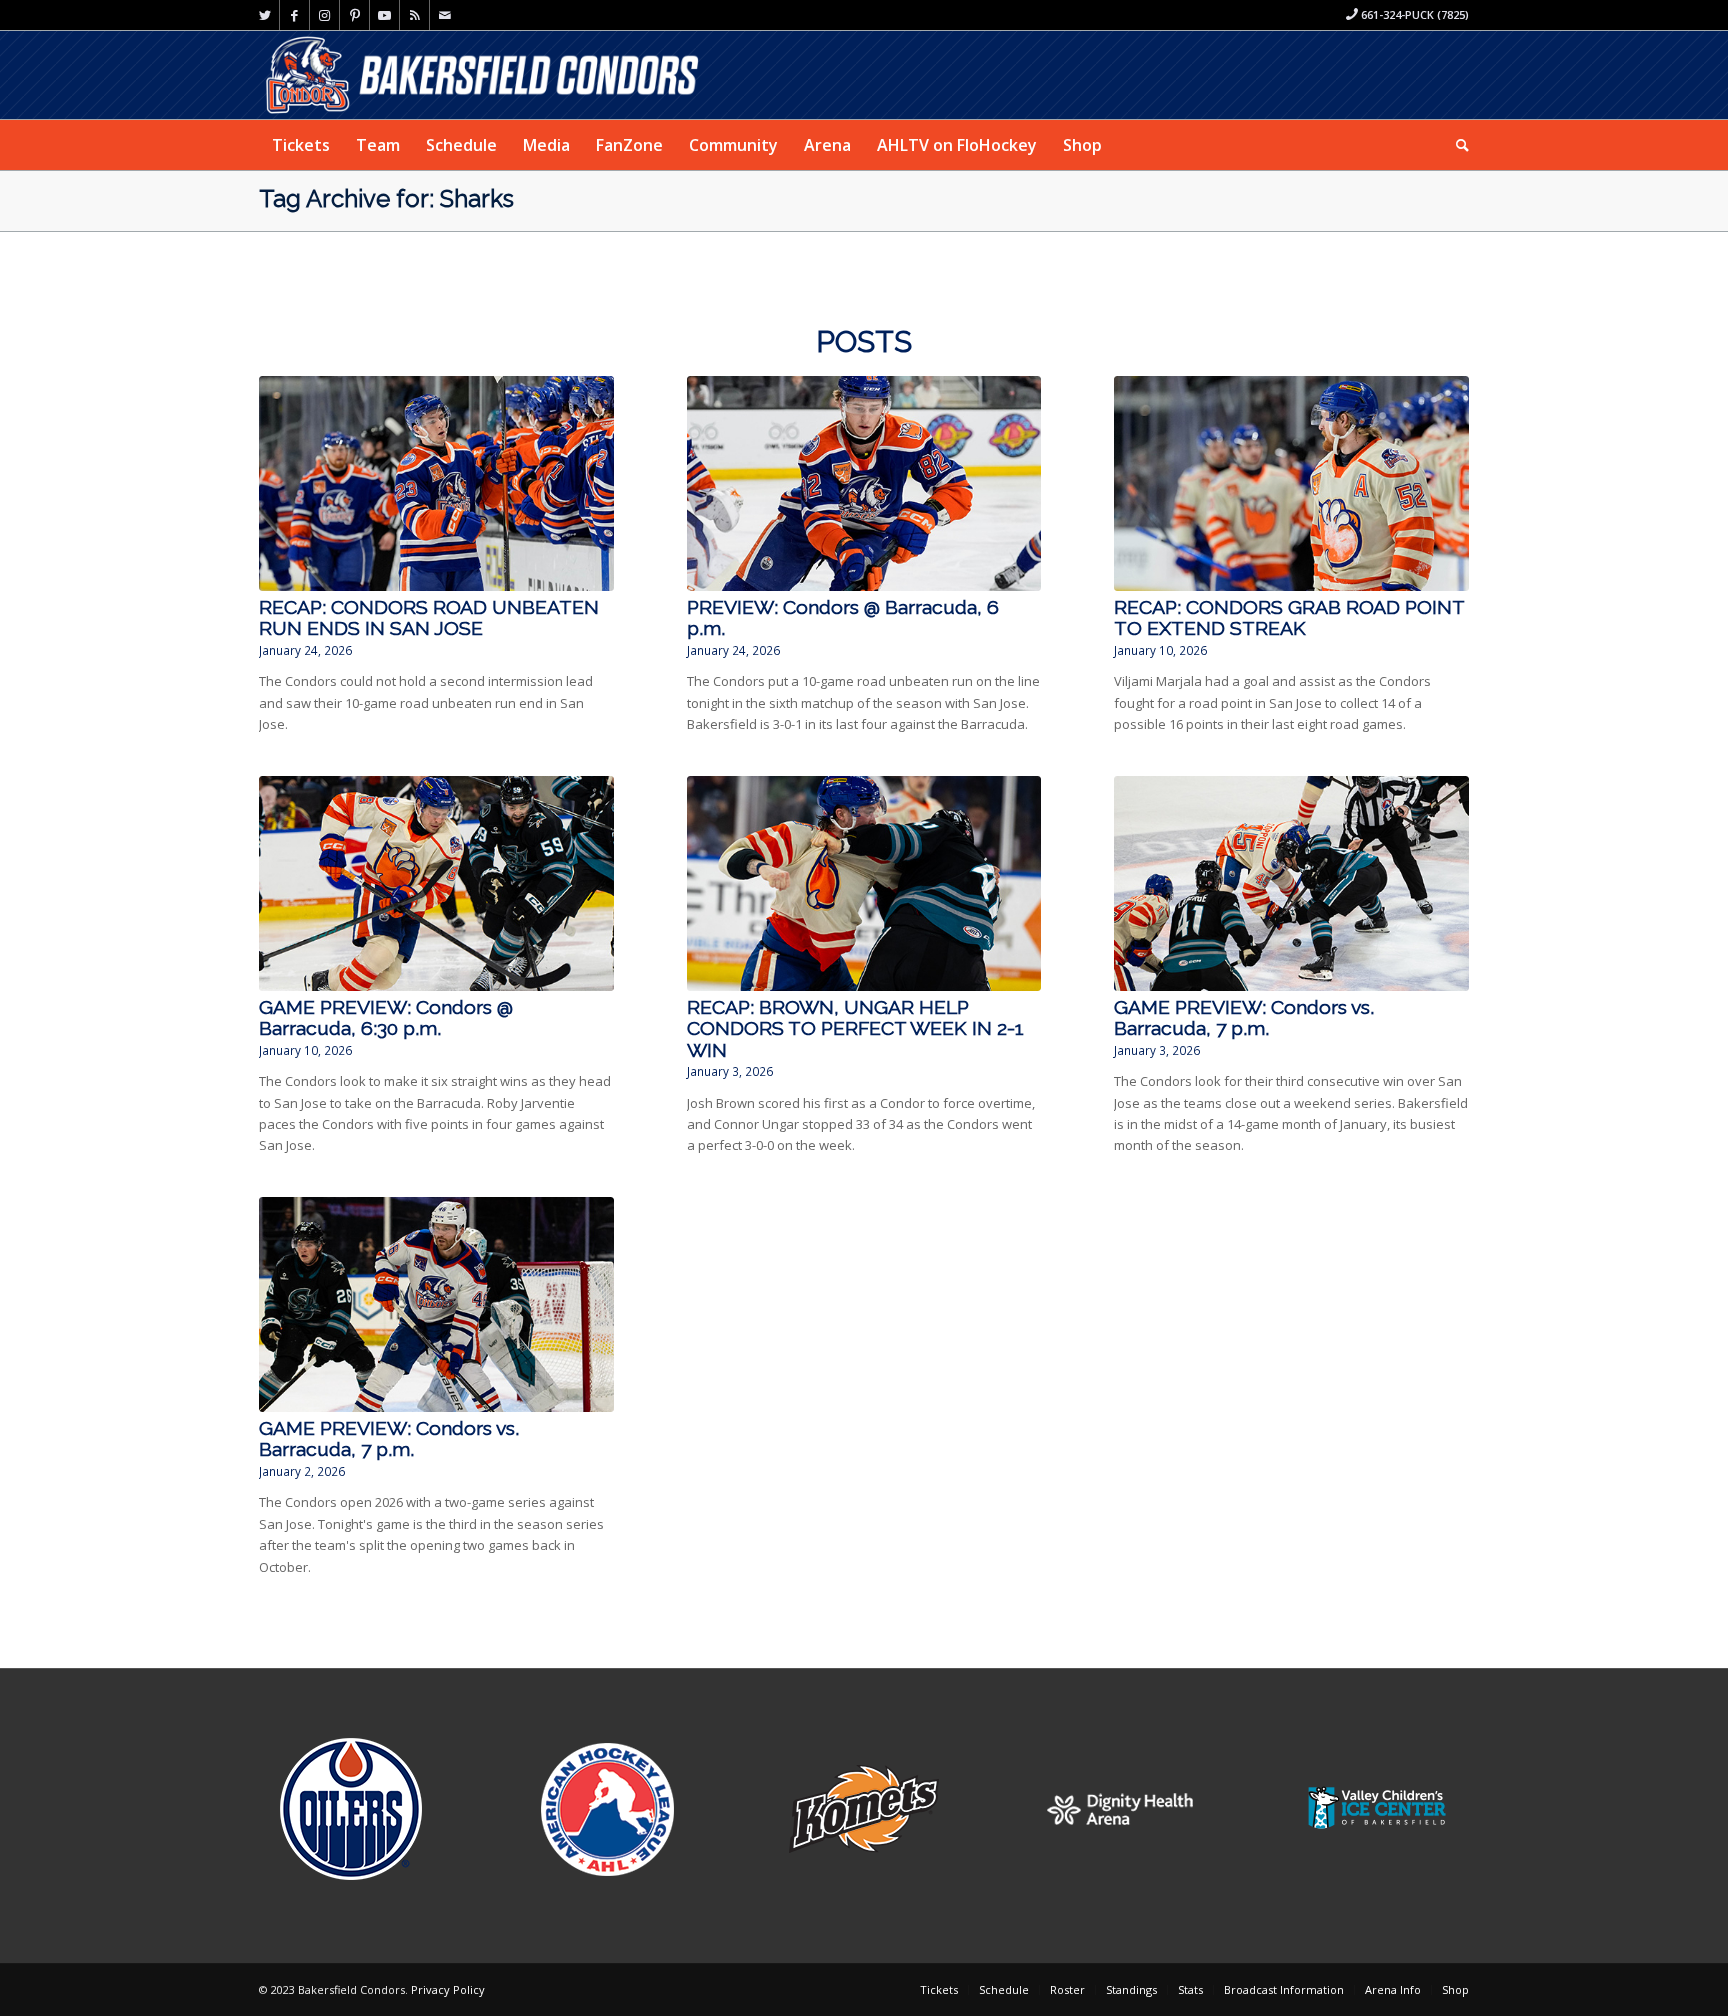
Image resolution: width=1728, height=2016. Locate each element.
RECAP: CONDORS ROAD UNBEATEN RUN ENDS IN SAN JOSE (429, 618)
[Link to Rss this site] (414, 15)
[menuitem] (301, 145)
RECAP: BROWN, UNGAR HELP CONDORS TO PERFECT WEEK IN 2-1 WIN (855, 1029)
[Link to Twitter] (264, 15)
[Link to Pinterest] (354, 15)
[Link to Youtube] (384, 15)
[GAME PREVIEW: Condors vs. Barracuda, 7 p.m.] (1291, 883)
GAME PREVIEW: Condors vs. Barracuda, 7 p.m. (1244, 1018)
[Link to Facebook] (294, 15)
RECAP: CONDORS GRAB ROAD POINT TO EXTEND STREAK (1289, 618)
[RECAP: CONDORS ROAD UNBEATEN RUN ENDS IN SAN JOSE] (436, 483)
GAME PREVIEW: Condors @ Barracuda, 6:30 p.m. (386, 1018)
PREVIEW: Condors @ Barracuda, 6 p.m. (843, 618)
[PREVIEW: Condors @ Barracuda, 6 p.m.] (864, 483)
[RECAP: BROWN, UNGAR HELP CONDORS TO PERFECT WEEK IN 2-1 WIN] (864, 883)
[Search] (1456, 145)
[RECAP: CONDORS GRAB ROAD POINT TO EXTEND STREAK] (1291, 483)
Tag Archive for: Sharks (386, 198)
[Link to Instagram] (324, 15)
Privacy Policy (448, 1989)
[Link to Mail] (445, 15)
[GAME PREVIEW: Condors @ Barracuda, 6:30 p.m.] (436, 883)
